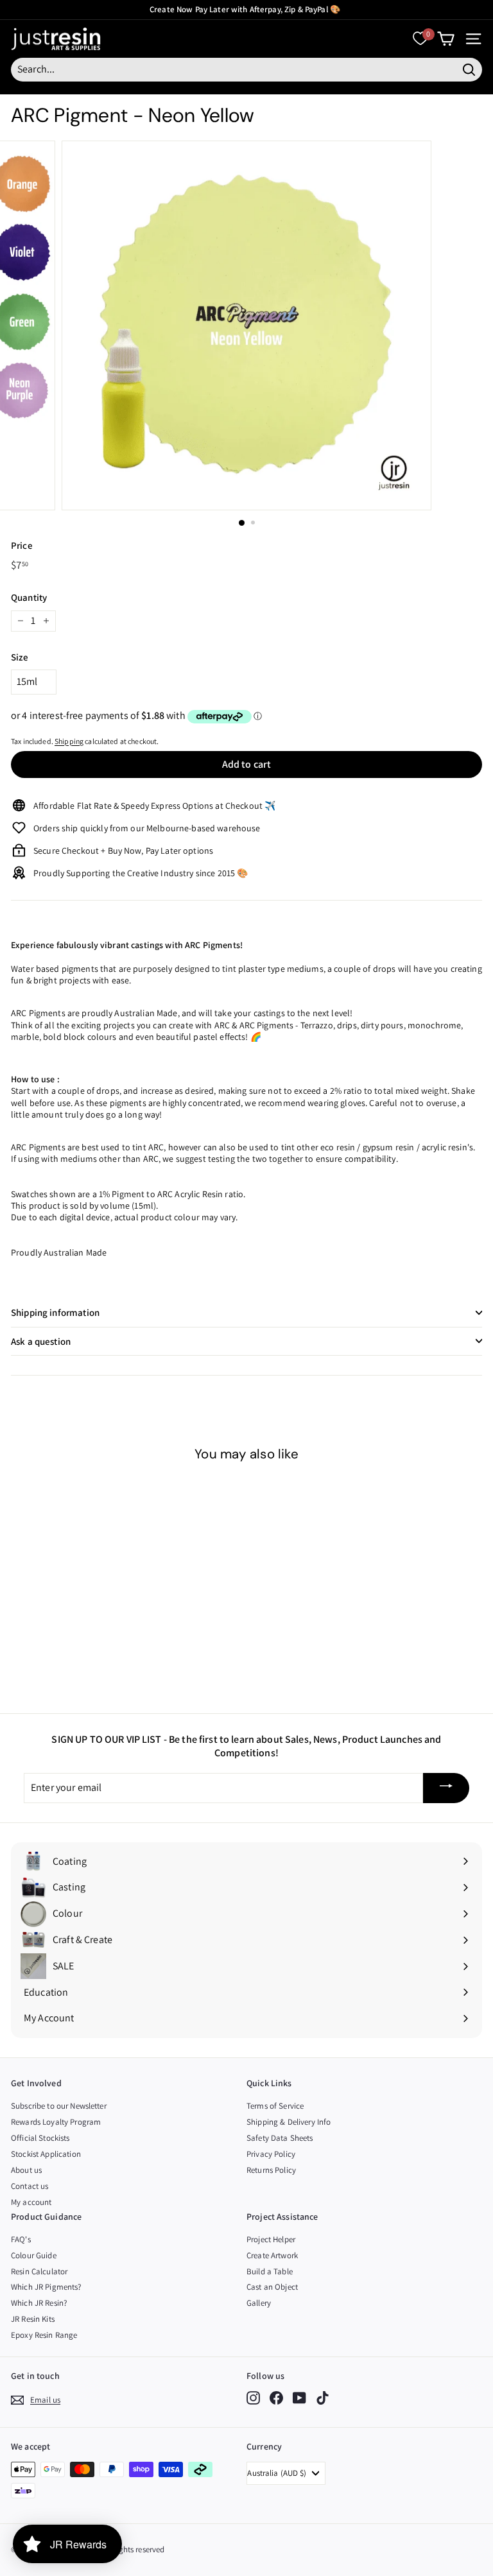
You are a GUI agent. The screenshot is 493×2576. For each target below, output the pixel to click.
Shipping (69, 741)
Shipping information (55, 1312)
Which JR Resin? (39, 2303)
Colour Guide (34, 2255)
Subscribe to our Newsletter (59, 2106)
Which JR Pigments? (46, 2287)
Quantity (29, 597)
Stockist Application (46, 2154)
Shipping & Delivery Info (289, 2122)
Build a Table (270, 2271)
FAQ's (21, 2239)
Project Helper (271, 2239)
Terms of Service (275, 2106)
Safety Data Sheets (280, 2138)
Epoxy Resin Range (44, 2335)
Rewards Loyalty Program (56, 2122)
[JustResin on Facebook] (276, 2398)
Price (22, 545)
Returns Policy (271, 2170)
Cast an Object (272, 2287)
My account (31, 2202)
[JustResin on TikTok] (323, 2398)
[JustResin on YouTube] (299, 2398)
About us (26, 2170)
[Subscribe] (446, 1788)
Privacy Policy (271, 2154)
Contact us (30, 2186)
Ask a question (41, 1341)
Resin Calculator (39, 2271)
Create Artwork (272, 2255)
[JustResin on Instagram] (253, 2398)
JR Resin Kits (33, 2319)
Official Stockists (40, 2138)
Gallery (259, 2303)
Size (20, 657)
